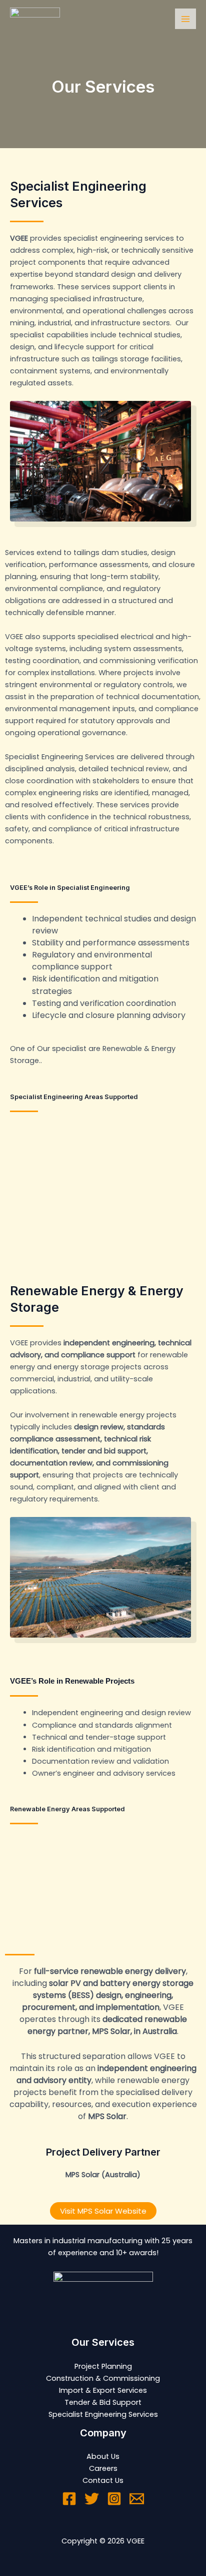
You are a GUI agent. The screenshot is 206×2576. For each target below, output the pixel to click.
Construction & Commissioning (103, 2378)
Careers (103, 2468)
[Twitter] (92, 2499)
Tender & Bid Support (103, 2402)
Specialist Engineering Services (103, 2414)
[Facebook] (69, 2499)
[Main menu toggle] (185, 19)
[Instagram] (114, 2499)
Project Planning (103, 2366)
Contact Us (103, 2480)
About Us (103, 2456)
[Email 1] (137, 2499)
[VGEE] (35, 19)
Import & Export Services (103, 2390)
